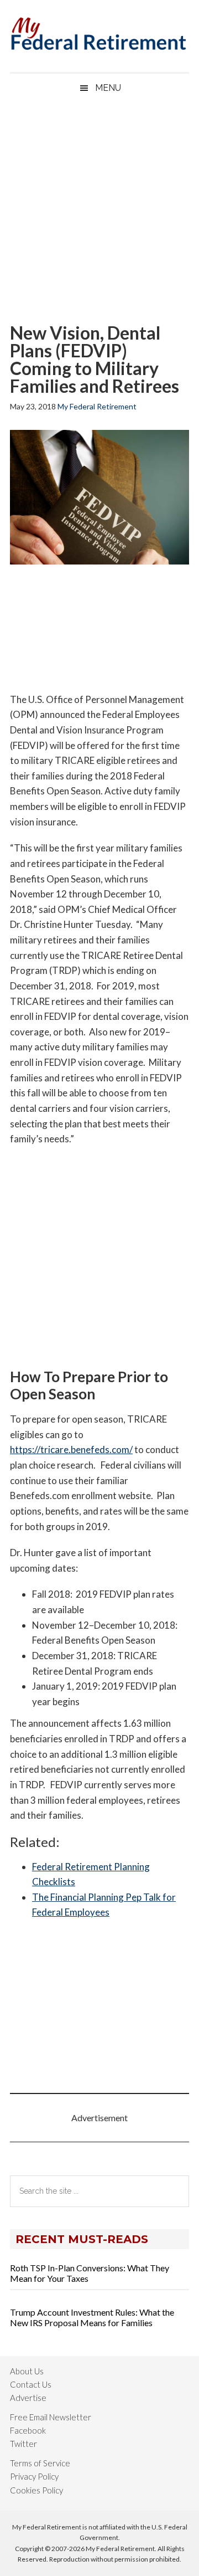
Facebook (28, 2430)
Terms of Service (40, 2463)
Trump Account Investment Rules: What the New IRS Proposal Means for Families (92, 2317)
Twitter (23, 2444)
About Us (27, 2371)
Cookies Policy (36, 2490)
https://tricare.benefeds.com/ (71, 1449)
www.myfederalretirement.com (99, 30)
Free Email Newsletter (51, 2417)
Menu (108, 88)
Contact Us (31, 2384)
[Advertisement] (99, 213)
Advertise (28, 2398)
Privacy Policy (34, 2476)
